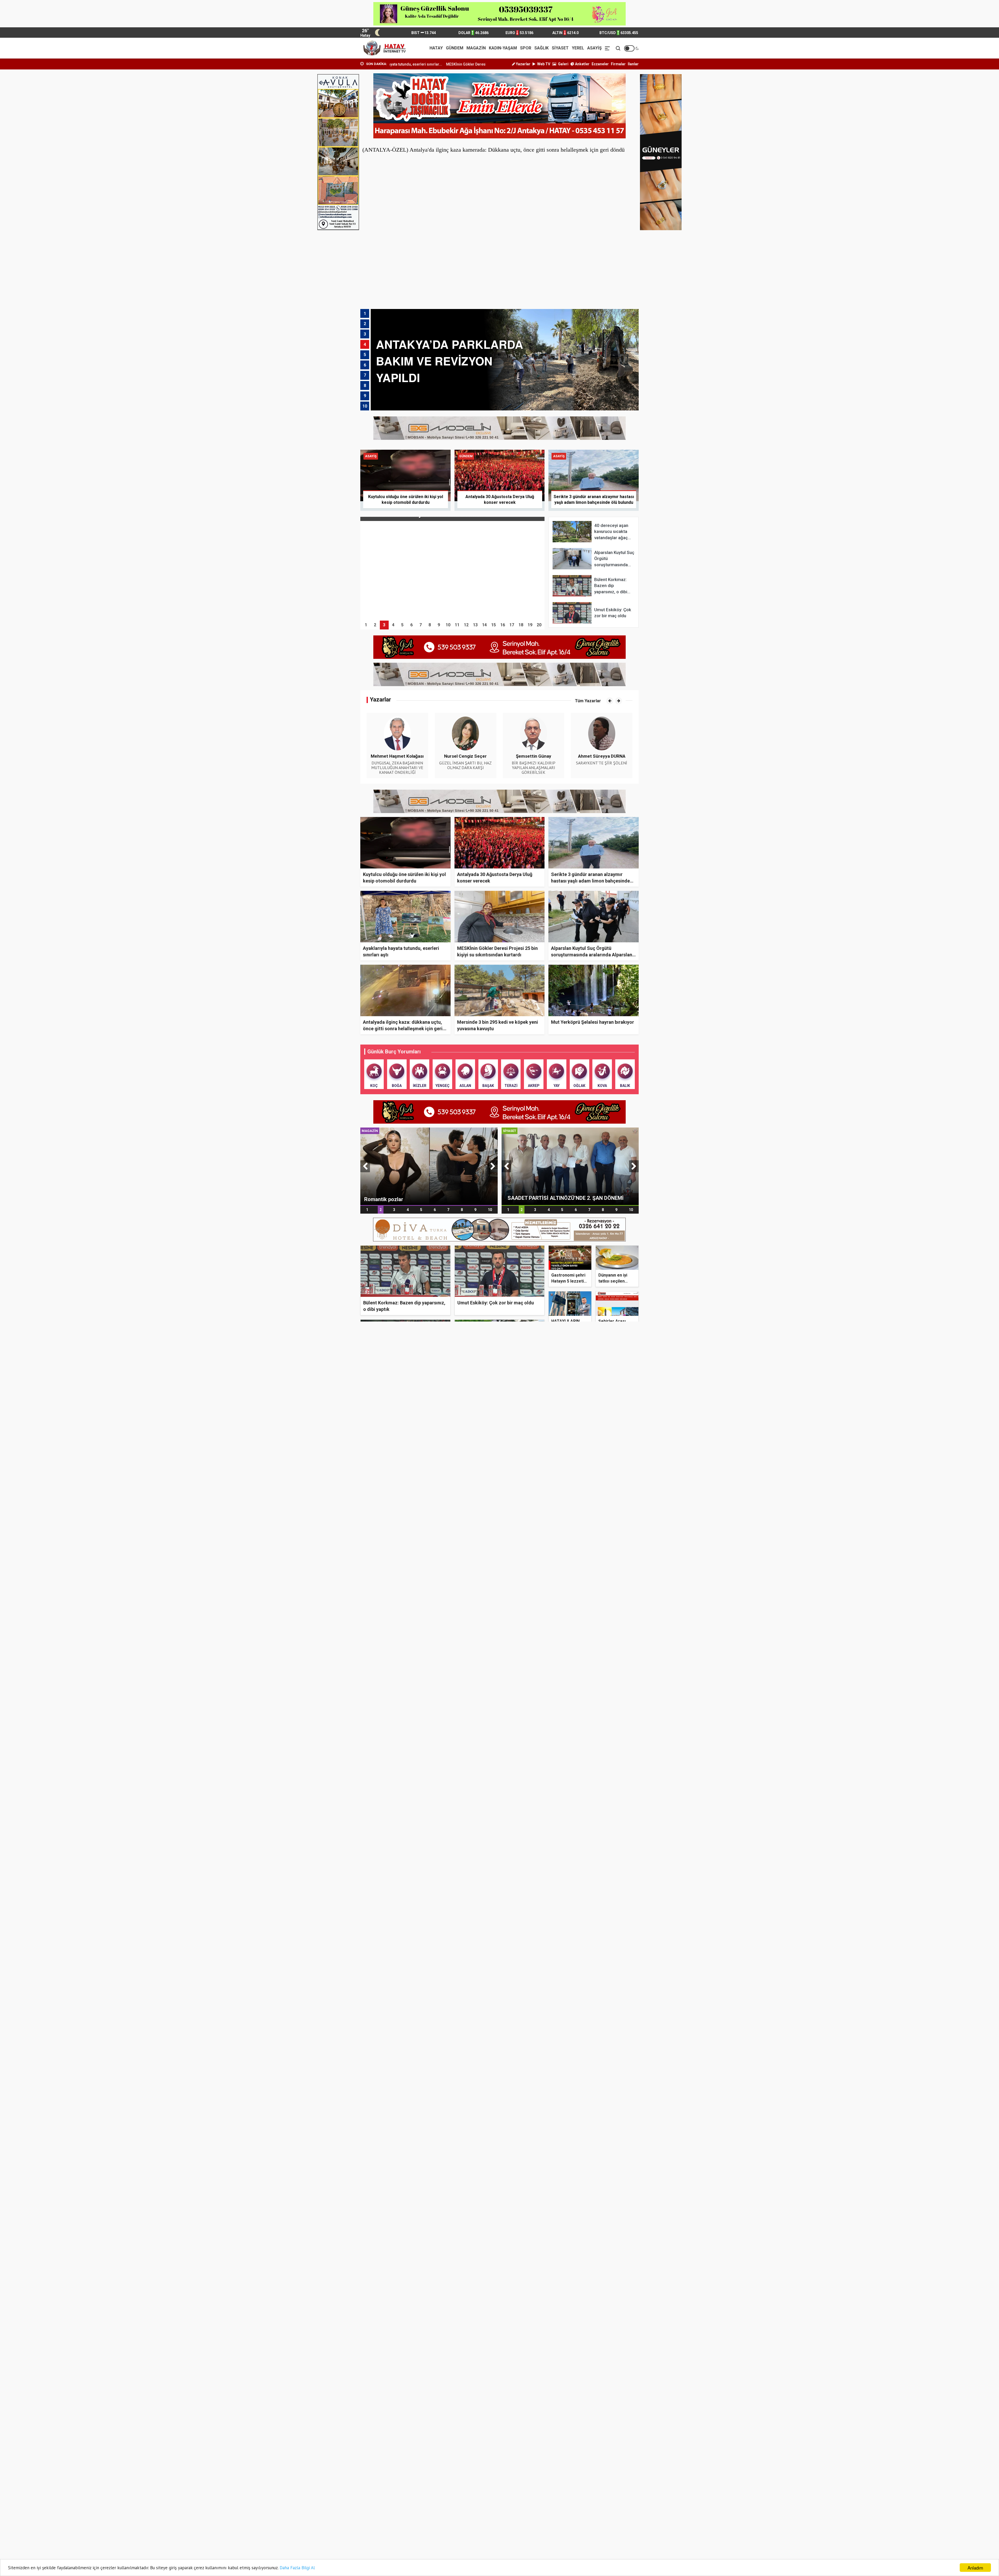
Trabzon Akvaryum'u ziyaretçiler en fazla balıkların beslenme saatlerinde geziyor (534, 2204)
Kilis (455, 2509)
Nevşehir (373, 2522)
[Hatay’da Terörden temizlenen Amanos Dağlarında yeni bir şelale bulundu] (602, 2169)
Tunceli (501, 2536)
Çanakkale (504, 2475)
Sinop (457, 2529)
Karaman (417, 2502)
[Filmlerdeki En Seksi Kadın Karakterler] (431, 2194)
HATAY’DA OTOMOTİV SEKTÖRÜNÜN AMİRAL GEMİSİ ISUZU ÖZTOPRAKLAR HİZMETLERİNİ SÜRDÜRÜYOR (580, 1787)
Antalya (415, 2462)
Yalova (371, 2543)
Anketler (582, 64)
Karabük (373, 2502)
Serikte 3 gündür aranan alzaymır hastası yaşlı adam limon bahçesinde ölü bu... (590, 881)
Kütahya (588, 2509)
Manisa (415, 2516)
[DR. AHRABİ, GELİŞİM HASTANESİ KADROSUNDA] (431, 1452)
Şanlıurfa (546, 2529)
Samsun (373, 2529)
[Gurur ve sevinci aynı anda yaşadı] (534, 1652)
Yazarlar (523, 64)
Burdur (415, 2475)
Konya (543, 2509)
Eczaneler (600, 64)
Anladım (975, 2568)
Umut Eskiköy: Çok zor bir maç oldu (496, 1303)
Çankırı (544, 2475)
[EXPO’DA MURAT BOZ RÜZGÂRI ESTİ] (534, 2234)
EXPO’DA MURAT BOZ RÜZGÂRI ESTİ (525, 2267)
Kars (456, 2502)
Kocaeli (501, 2509)
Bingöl (543, 2468)
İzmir (543, 2495)
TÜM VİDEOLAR (619, 1549)
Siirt (412, 2529)
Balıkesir (588, 2462)
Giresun (501, 2489)
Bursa (457, 2475)
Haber (578, 1549)
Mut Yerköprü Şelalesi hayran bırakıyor (593, 1022)
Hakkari (587, 2489)
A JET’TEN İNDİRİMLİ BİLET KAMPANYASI (583, 2390)
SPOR (526, 48)
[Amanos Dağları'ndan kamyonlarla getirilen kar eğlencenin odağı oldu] (602, 1587)
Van (584, 2536)
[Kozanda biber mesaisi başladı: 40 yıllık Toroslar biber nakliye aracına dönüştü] (431, 1909)
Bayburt (458, 2468)
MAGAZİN (476, 48)
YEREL (578, 48)
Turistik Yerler (524, 2131)
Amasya (588, 2455)
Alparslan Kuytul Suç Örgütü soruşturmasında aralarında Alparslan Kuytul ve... (592, 955)
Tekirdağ (373, 2536)
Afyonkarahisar (465, 2455)
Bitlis (585, 2468)
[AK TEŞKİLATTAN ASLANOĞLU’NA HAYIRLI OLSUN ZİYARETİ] (570, 1166)
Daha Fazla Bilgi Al (297, 2568)
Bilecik (500, 2468)
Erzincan (588, 2482)
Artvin (500, 2462)
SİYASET (560, 48)
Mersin (501, 2516)
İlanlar (633, 64)
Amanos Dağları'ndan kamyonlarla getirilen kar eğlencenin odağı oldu (597, 1622)
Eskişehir (416, 2489)
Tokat (414, 2536)
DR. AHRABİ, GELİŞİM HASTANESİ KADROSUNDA (428, 1498)
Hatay (592, 2131)
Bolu (369, 2475)
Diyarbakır (417, 2482)
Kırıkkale (588, 2502)
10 (490, 1210)
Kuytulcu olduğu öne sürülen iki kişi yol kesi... (412, 64)
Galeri (563, 64)
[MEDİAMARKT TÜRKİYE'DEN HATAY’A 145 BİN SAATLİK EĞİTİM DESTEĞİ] (431, 2364)
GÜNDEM (455, 48)
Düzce (457, 2482)
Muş (585, 2516)
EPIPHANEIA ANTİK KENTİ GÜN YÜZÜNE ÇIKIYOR (598, 2267)
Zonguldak (461, 2543)
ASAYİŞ (594, 48)
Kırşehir (415, 2509)
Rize (542, 2522)
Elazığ (543, 2482)
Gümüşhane (548, 2489)
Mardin (458, 2516)
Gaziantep (460, 2489)
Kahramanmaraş (595, 2495)
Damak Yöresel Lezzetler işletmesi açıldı (597, 1685)
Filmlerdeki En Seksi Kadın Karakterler (419, 2252)
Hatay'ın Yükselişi (389, 1670)
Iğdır (412, 2495)
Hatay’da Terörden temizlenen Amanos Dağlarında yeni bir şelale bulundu (597, 2206)
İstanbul (502, 2495)
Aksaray (545, 2455)
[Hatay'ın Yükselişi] (431, 1612)
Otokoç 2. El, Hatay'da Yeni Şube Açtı (578, 1752)
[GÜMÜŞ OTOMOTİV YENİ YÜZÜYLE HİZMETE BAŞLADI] (431, 1784)
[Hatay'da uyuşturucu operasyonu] (534, 1587)
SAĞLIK (542, 48)
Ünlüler (555, 2131)
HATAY (436, 48)
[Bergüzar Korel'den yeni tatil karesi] (429, 1166)
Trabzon (459, 2536)
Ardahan (459, 2462)
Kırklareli (373, 2509)
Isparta (458, 2495)
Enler (575, 2131)
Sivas (499, 2529)
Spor (594, 1549)
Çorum (587, 2475)
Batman (416, 2468)
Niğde (414, 2522)
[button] (610, 701)
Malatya (372, 2516)
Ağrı (498, 2455)
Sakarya (588, 2522)
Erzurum (373, 2489)
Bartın (371, 2468)
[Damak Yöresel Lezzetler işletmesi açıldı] (602, 1652)
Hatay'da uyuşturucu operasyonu (523, 1619)
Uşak (542, 2536)
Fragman (557, 1549)
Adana (371, 2455)
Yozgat (415, 2543)
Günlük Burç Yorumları (394, 1052)
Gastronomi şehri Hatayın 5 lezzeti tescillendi (568, 1281)
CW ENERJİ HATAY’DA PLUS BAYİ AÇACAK (584, 2332)
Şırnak (586, 2529)
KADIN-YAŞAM (503, 48)
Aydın (543, 2462)
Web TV (543, 64)
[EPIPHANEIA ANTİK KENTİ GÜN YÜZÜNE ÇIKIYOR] (602, 2234)
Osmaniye (503, 2522)
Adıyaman (417, 2455)
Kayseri (544, 2502)
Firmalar (618, 64)
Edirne (500, 2482)
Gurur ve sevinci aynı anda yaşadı (530, 1685)
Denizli (371, 2482)
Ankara (372, 2462)
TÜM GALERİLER (619, 2131)
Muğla (543, 2516)
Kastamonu (505, 2502)
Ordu (456, 2522)
